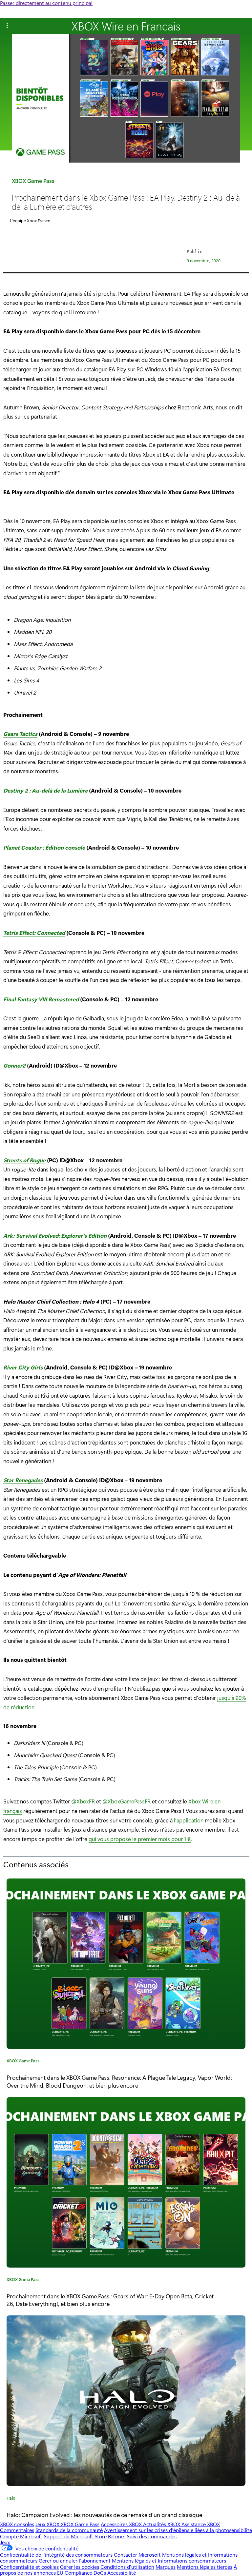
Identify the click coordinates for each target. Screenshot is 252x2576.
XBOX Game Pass (33, 182)
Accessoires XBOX (122, 2524)
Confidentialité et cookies (29, 2567)
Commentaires (17, 2530)
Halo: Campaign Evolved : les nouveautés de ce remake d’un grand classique (104, 2515)
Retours (117, 2536)
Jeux (5, 2542)
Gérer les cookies (80, 2567)
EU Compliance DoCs (82, 2573)
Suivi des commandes (152, 2536)
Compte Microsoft (21, 2536)
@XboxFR (83, 1801)
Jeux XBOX (48, 2524)
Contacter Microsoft (137, 2555)
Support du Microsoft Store (75, 2536)
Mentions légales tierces (205, 2567)
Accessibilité (122, 2573)
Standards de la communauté (69, 2530)
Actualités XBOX (162, 2524)
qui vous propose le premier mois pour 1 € (140, 1839)
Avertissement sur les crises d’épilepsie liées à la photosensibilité (178, 2530)
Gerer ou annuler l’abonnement (75, 2560)
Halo (11, 2499)
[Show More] (7, 26)
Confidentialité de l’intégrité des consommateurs (56, 2555)
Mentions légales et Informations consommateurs (169, 2560)
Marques (166, 2567)
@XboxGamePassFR (126, 1801)
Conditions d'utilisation (127, 2567)
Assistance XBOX (201, 2524)
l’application (189, 1820)
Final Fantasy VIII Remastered (41, 999)
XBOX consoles (17, 2524)
